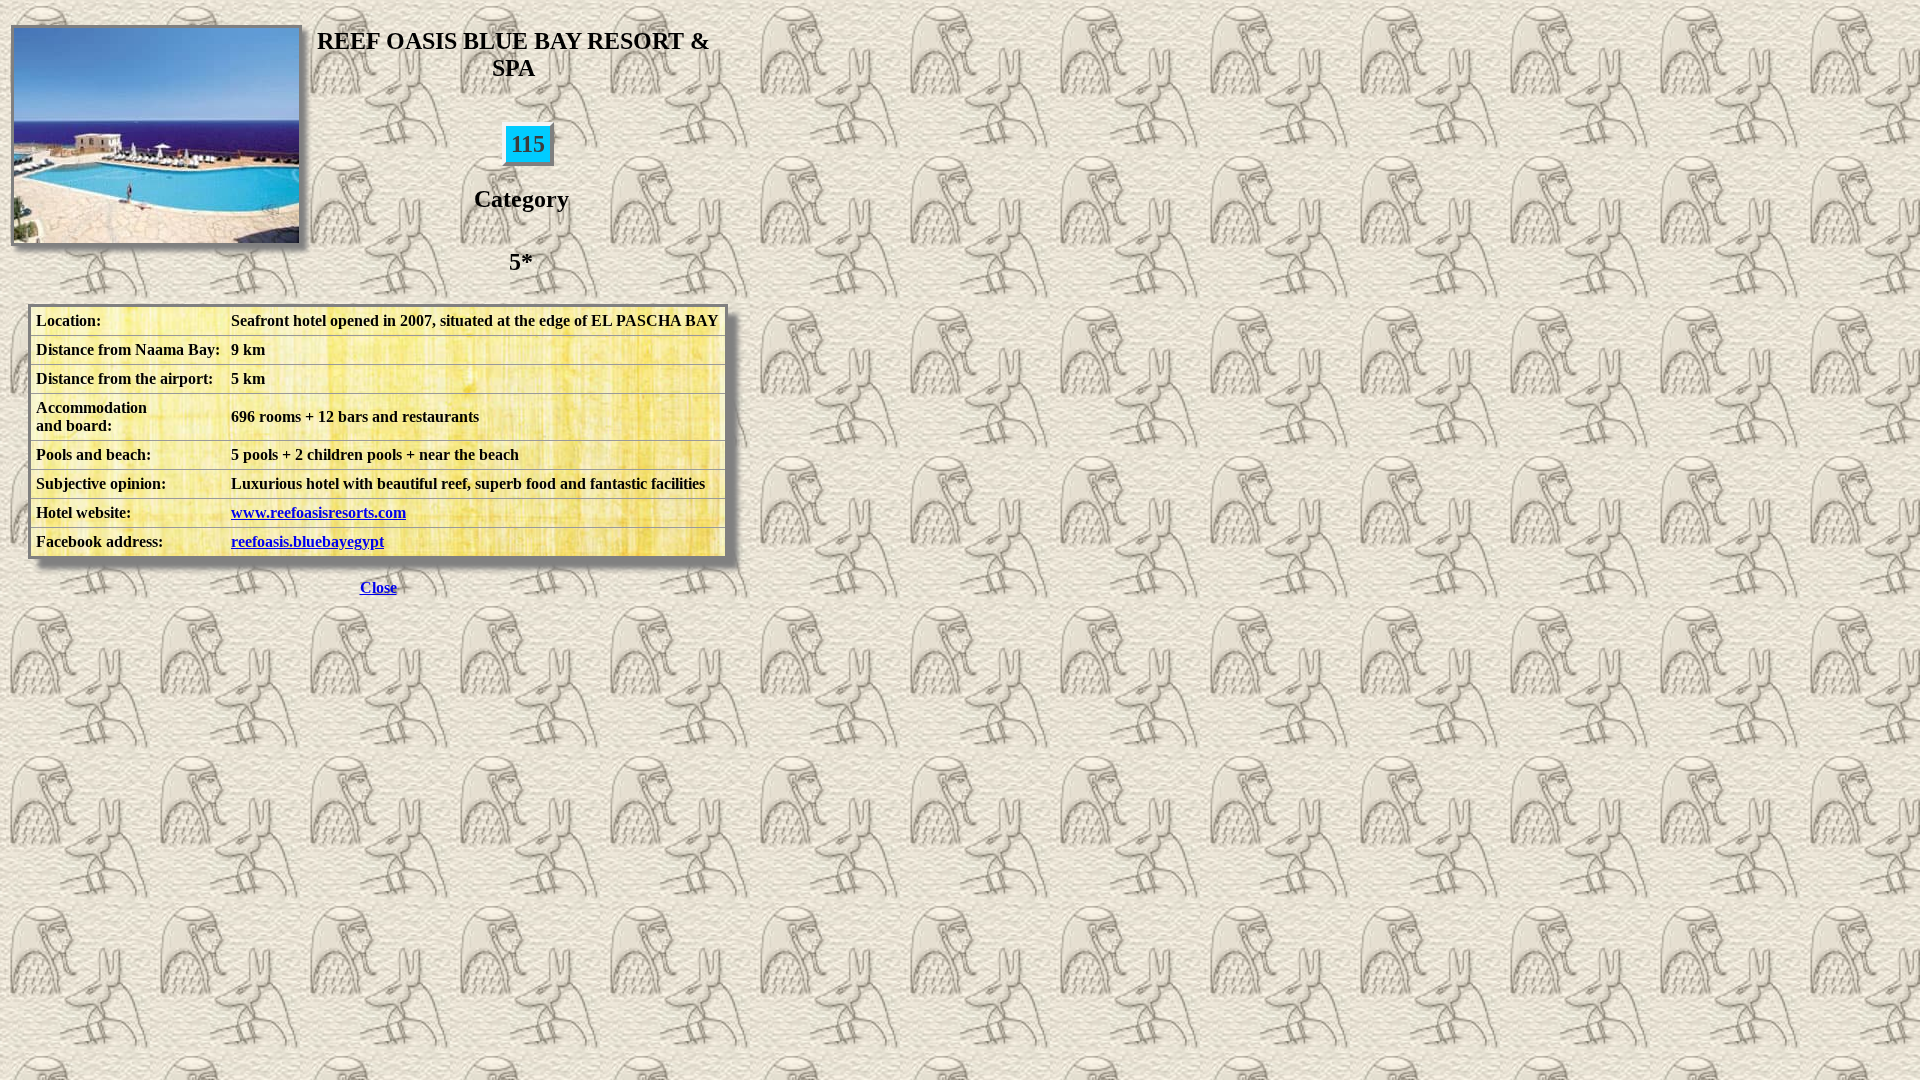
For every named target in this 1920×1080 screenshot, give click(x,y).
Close (378, 587)
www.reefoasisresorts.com (318, 512)
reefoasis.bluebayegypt (307, 541)
